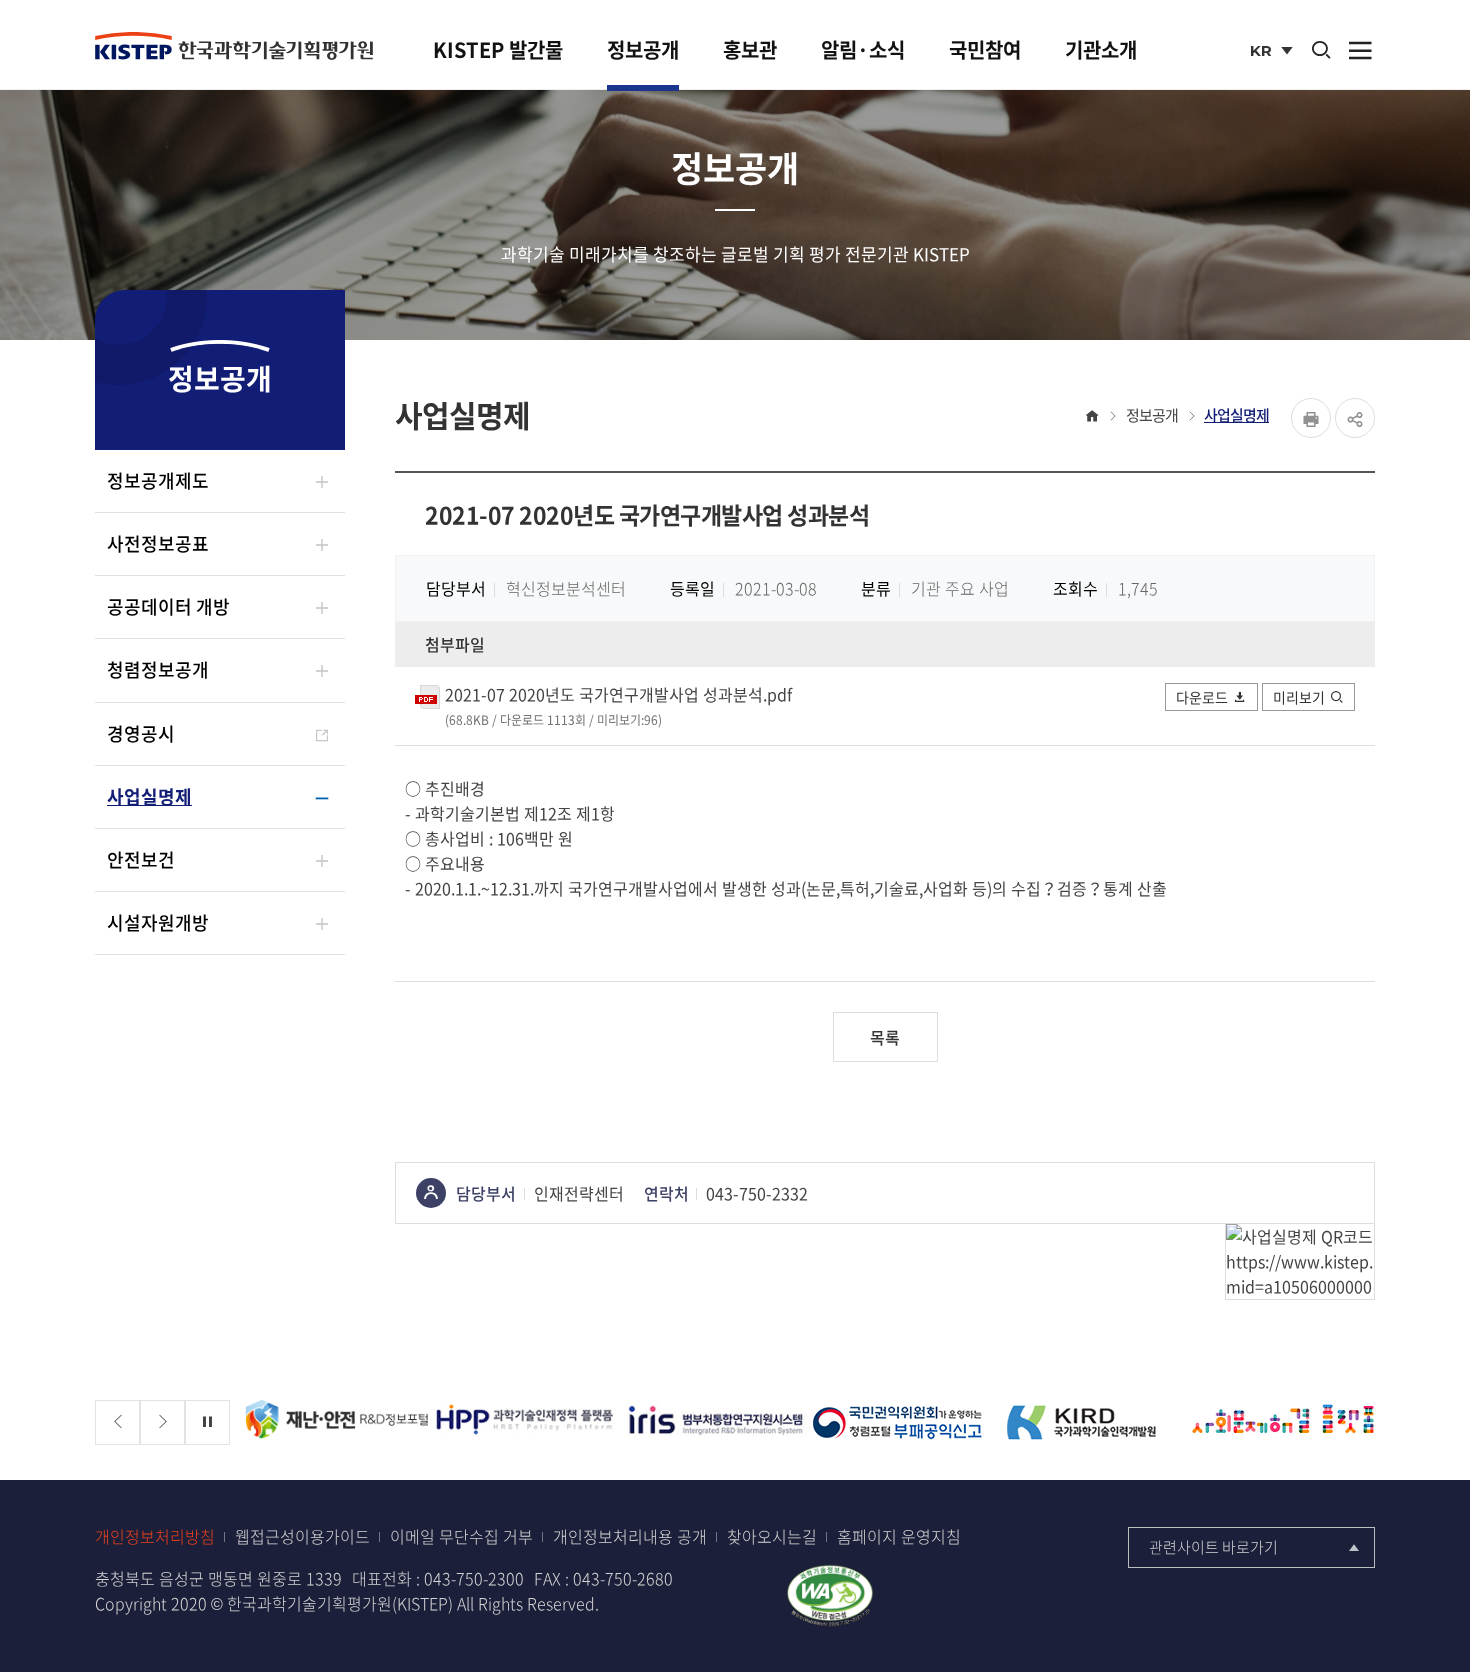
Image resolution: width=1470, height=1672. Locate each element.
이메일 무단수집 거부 (461, 1536)
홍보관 (750, 49)
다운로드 (1202, 697)
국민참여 (985, 49)
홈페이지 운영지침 (899, 1536)
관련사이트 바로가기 (1213, 1547)
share (1355, 418)
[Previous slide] (117, 1422)
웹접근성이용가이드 (302, 1536)
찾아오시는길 (772, 1536)
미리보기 (1299, 697)
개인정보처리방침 (155, 1536)
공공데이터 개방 (168, 606)
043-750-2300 (474, 1578)
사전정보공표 (158, 543)
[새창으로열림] (830, 1593)
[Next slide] (162, 1422)
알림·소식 (863, 49)
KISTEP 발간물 (498, 49)
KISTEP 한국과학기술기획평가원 (234, 46)
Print (1311, 418)
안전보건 (141, 859)
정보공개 (643, 49)
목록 (885, 1037)
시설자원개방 (158, 922)
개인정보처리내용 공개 (630, 1536)
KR (1273, 52)
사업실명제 (149, 796)
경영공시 (141, 733)
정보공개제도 (158, 480)
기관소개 (1101, 49)
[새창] (336, 1422)
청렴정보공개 (158, 669)
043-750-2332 (757, 1193)
